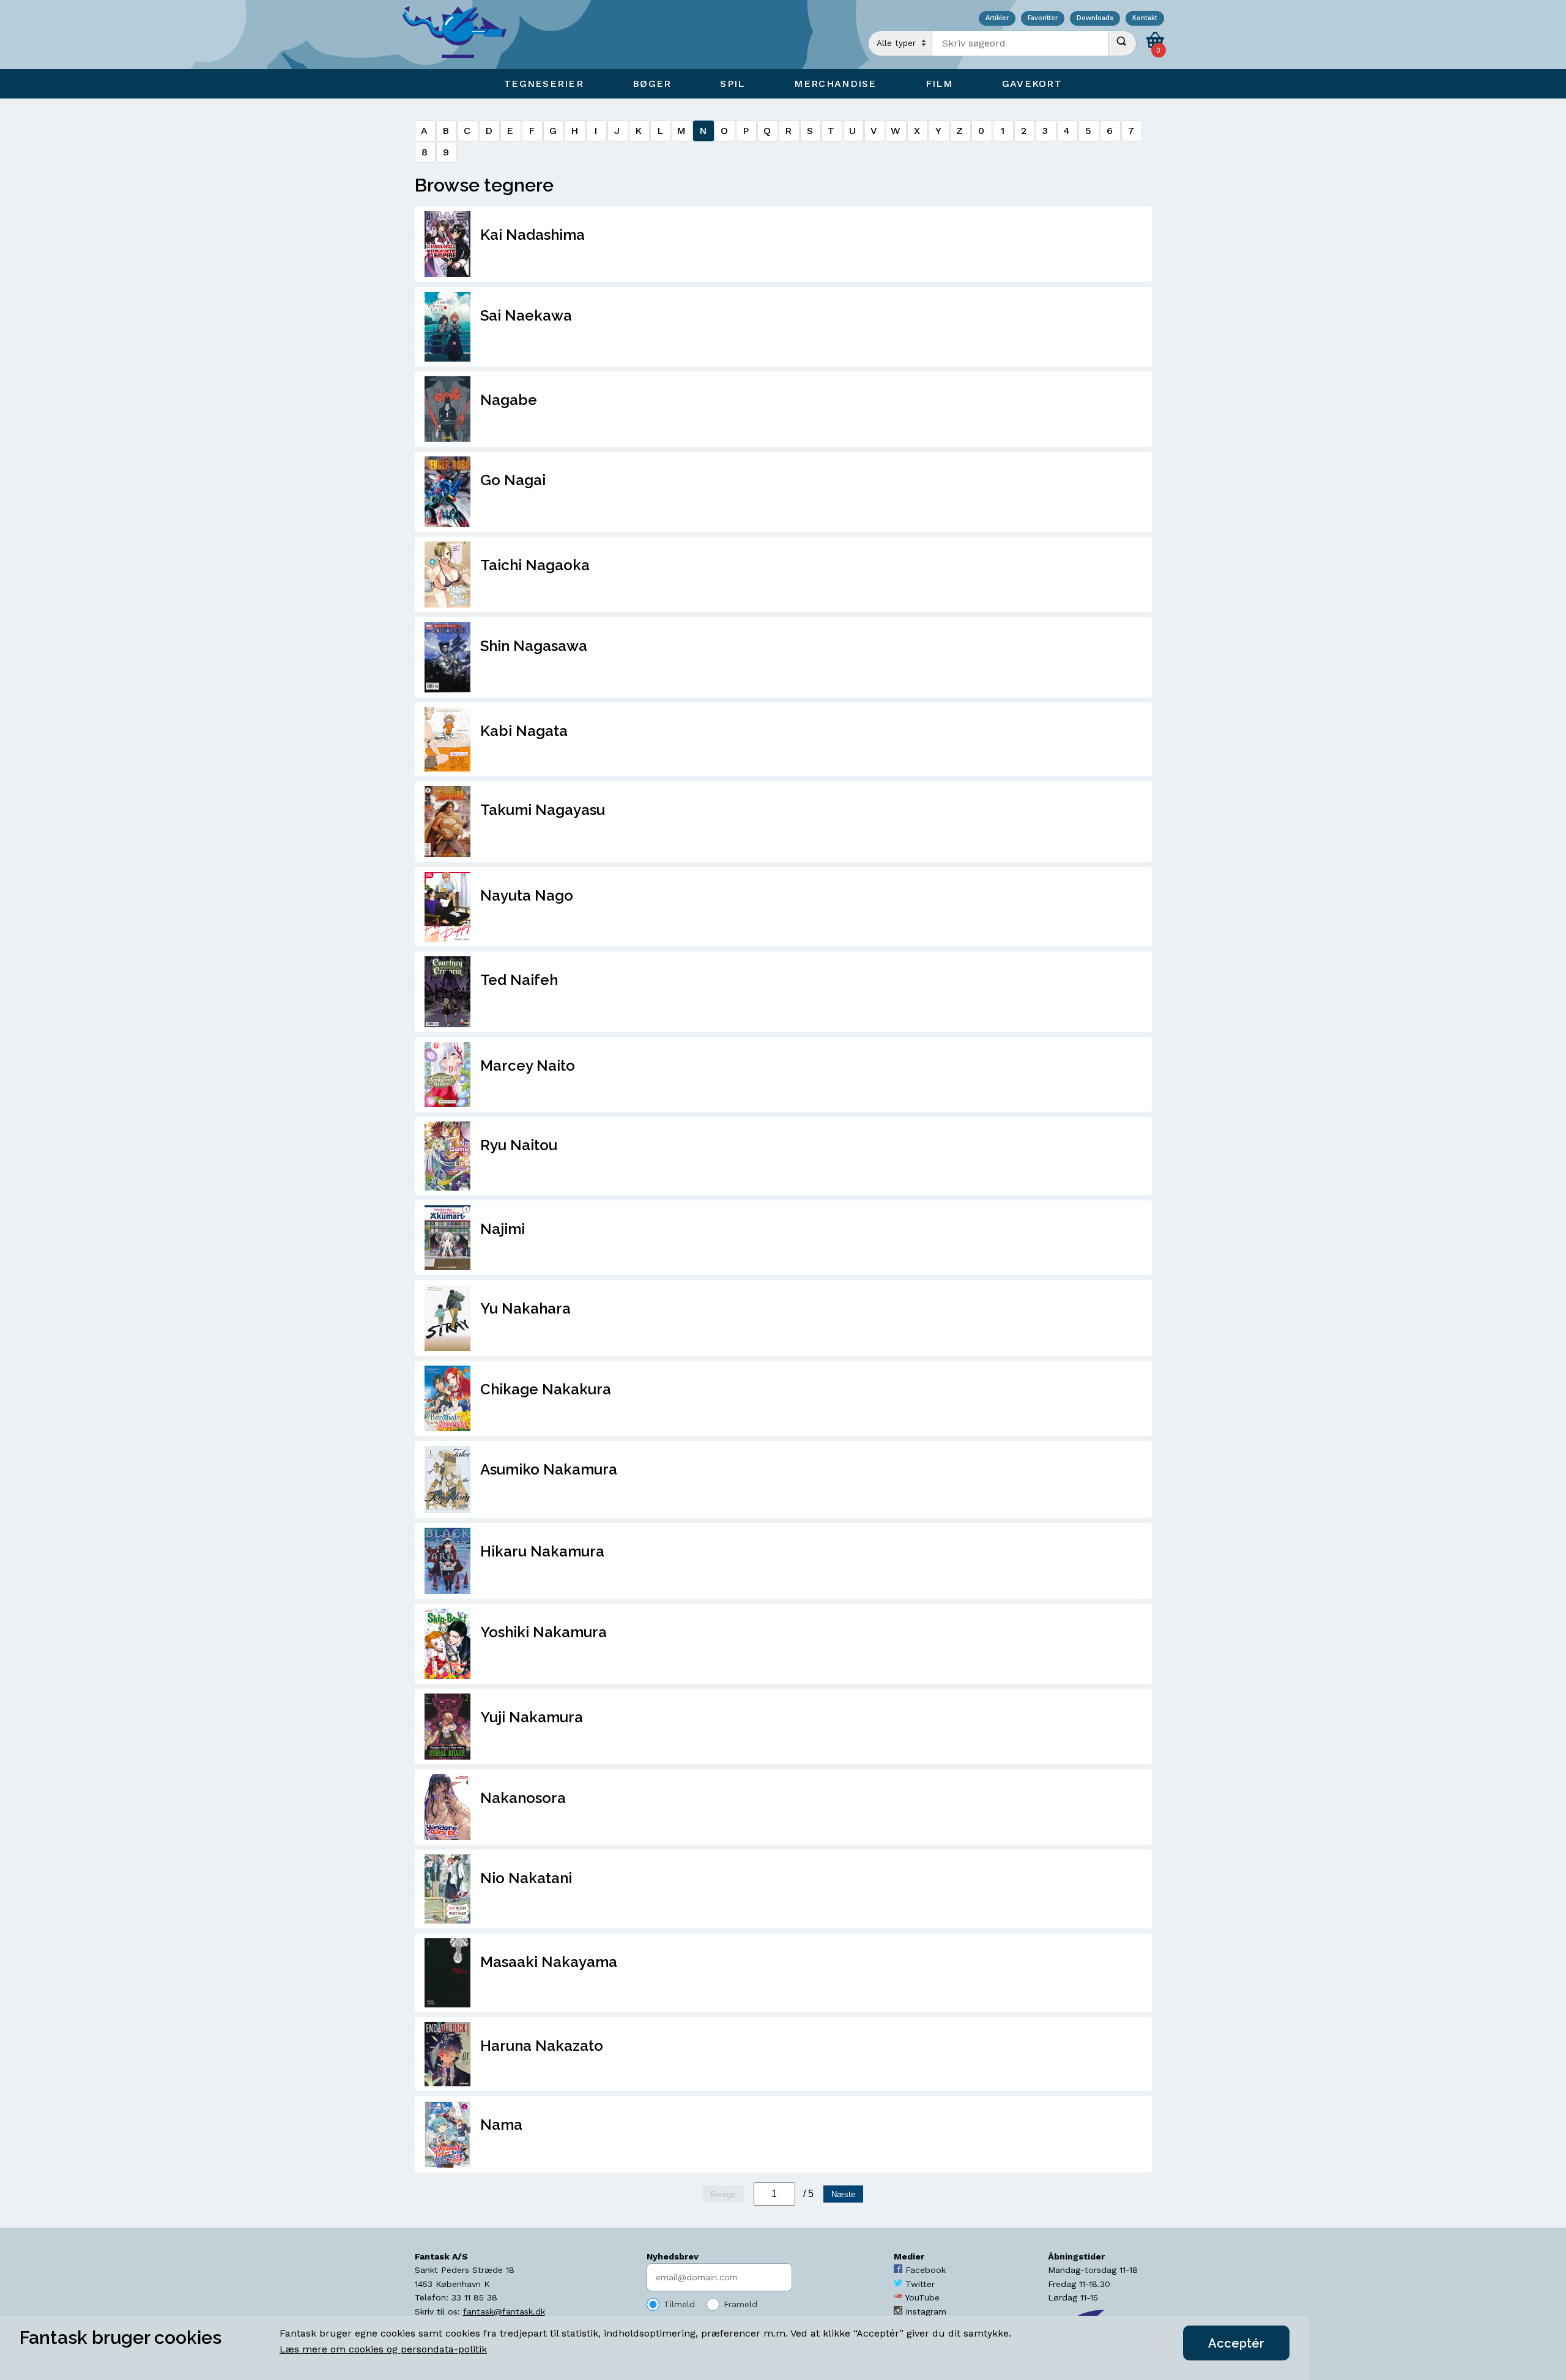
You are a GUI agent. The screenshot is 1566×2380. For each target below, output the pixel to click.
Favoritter (1043, 19)
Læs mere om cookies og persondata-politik (383, 2349)
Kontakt (1145, 19)
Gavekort (1032, 84)
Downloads (1095, 19)
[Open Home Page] (461, 35)
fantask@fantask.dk (504, 2311)
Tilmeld (679, 2304)
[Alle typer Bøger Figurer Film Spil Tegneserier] (900, 43)
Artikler (997, 19)
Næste (843, 2194)
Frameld (740, 2304)
